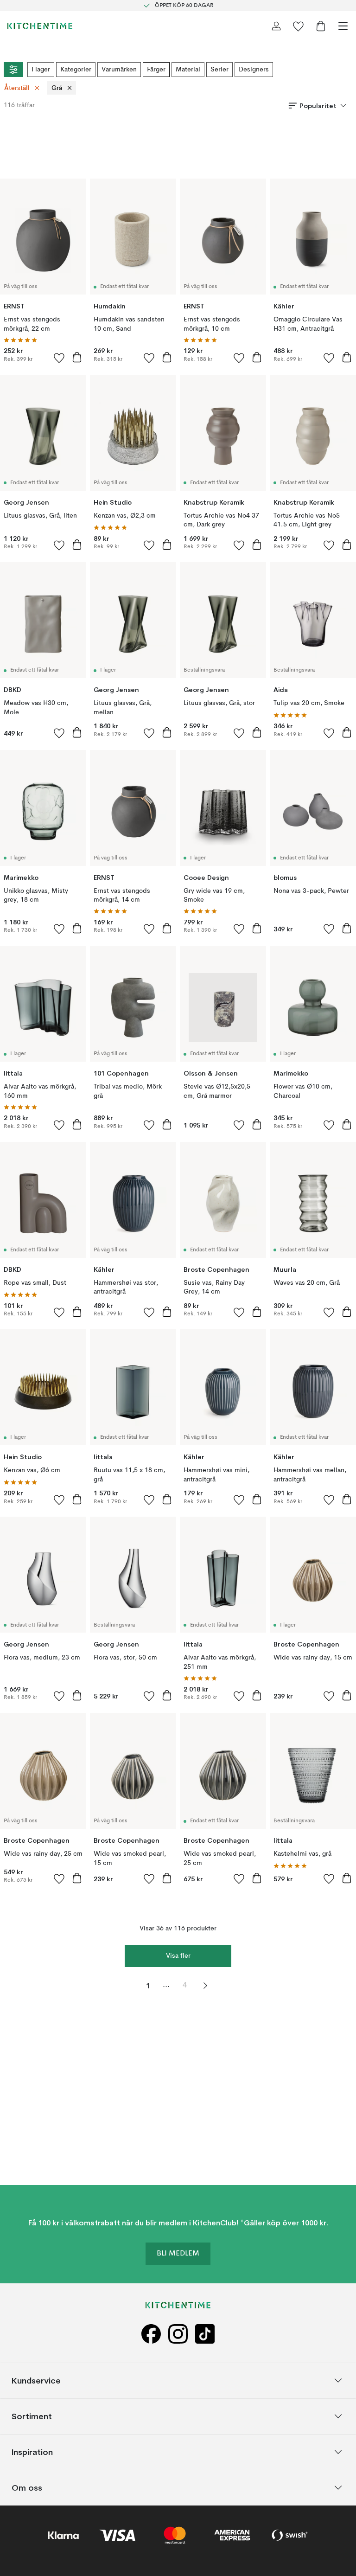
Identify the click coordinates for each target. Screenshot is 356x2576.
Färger (156, 70)
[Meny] (343, 26)
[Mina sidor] (276, 26)
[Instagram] (178, 2334)
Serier (219, 70)
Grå (57, 88)
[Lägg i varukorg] (77, 357)
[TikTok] (205, 2334)
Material (188, 70)
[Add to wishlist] (59, 358)
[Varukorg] (321, 26)
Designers (254, 70)
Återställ (17, 88)
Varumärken (119, 70)
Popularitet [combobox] (318, 106)
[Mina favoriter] (299, 26)
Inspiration (32, 2451)
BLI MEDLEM (178, 2254)
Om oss (27, 2487)
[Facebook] (151, 2334)
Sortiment (32, 2416)
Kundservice (36, 2380)
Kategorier (76, 70)
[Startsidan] (40, 26)
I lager (41, 70)
